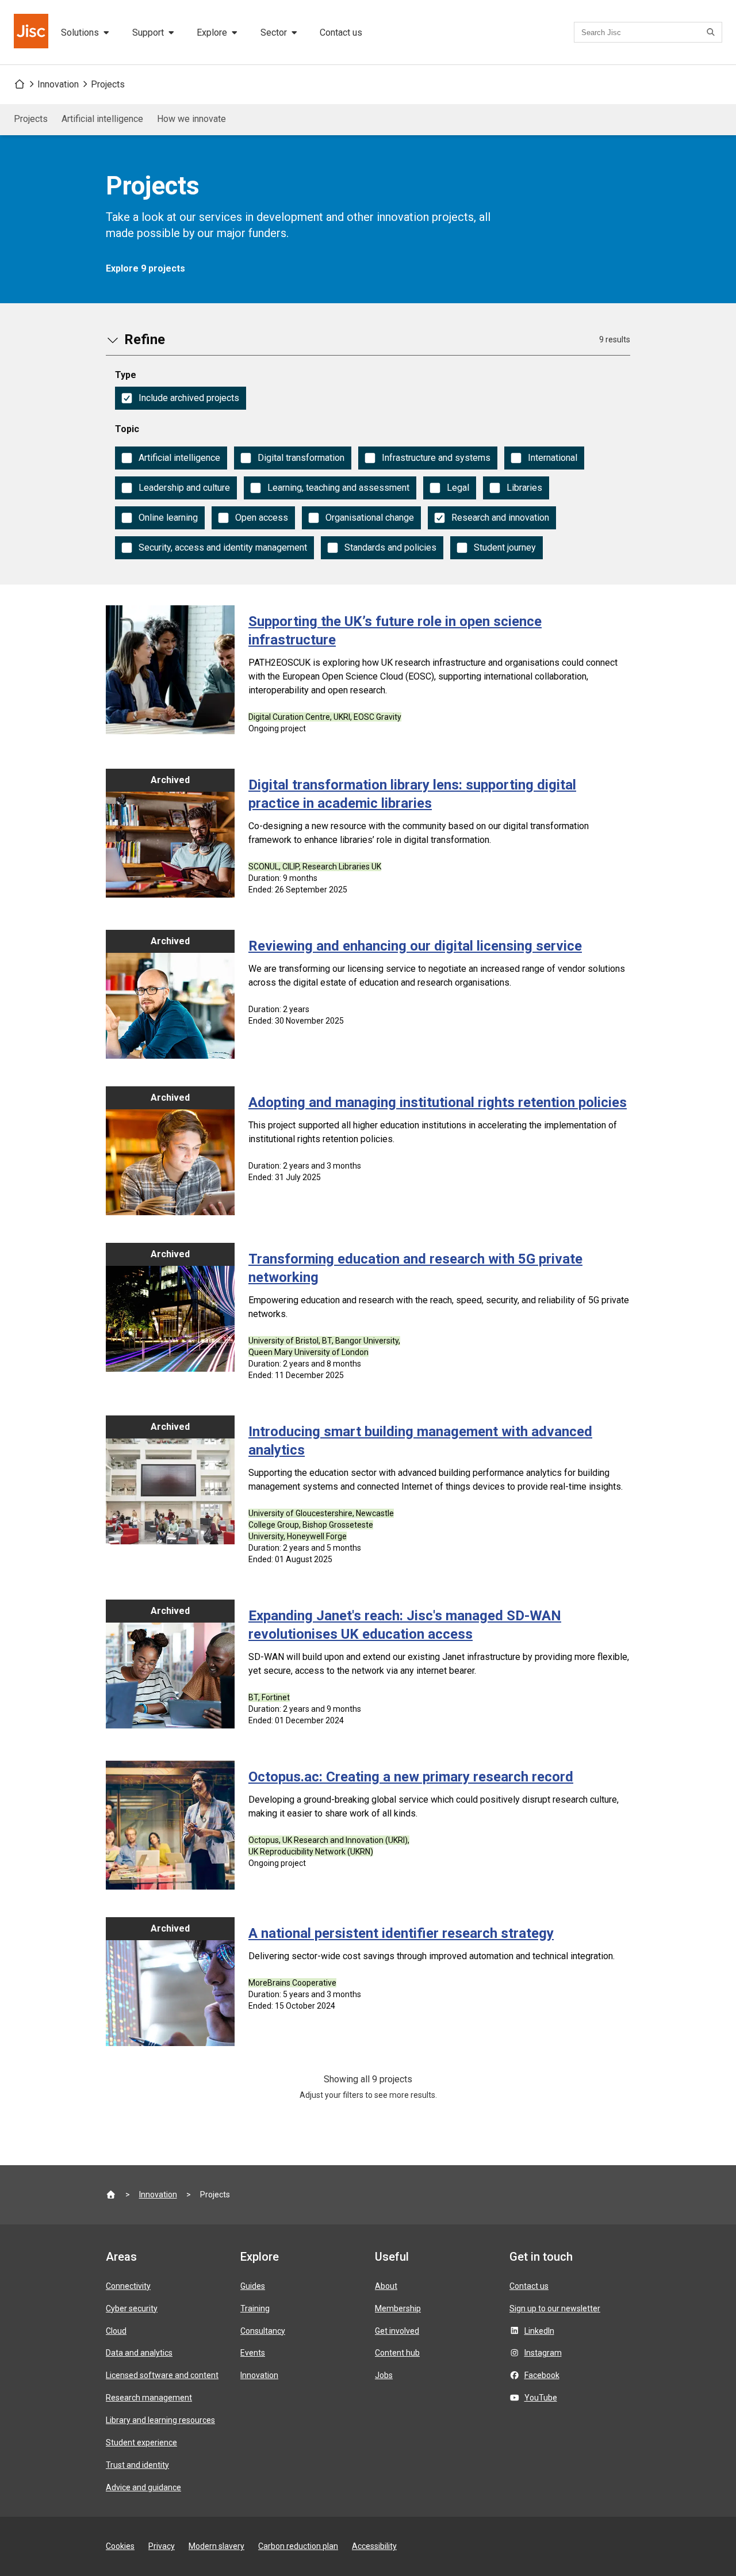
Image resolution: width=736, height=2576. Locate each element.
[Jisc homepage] (32, 32)
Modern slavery (216, 2546)
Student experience (141, 2443)
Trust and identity (137, 2465)
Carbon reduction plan (298, 2546)
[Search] (712, 32)
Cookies (120, 2546)
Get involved (397, 2331)
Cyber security (132, 2308)
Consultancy (263, 2331)
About (386, 2286)
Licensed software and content (162, 2375)
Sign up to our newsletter (555, 2308)
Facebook (542, 2375)
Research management (149, 2398)
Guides (253, 2286)
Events (253, 2353)
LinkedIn (539, 2331)
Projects (108, 84)
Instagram (543, 2353)
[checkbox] (181, 398)
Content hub (397, 2353)
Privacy (162, 2546)
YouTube (541, 2398)
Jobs (384, 2375)
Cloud (116, 2331)
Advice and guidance (143, 2487)
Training (255, 2308)
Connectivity (128, 2286)
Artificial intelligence (102, 119)
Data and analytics (139, 2353)
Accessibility (374, 2546)
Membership (398, 2308)
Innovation (58, 84)
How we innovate (191, 119)
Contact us (341, 33)
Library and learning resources (160, 2420)
